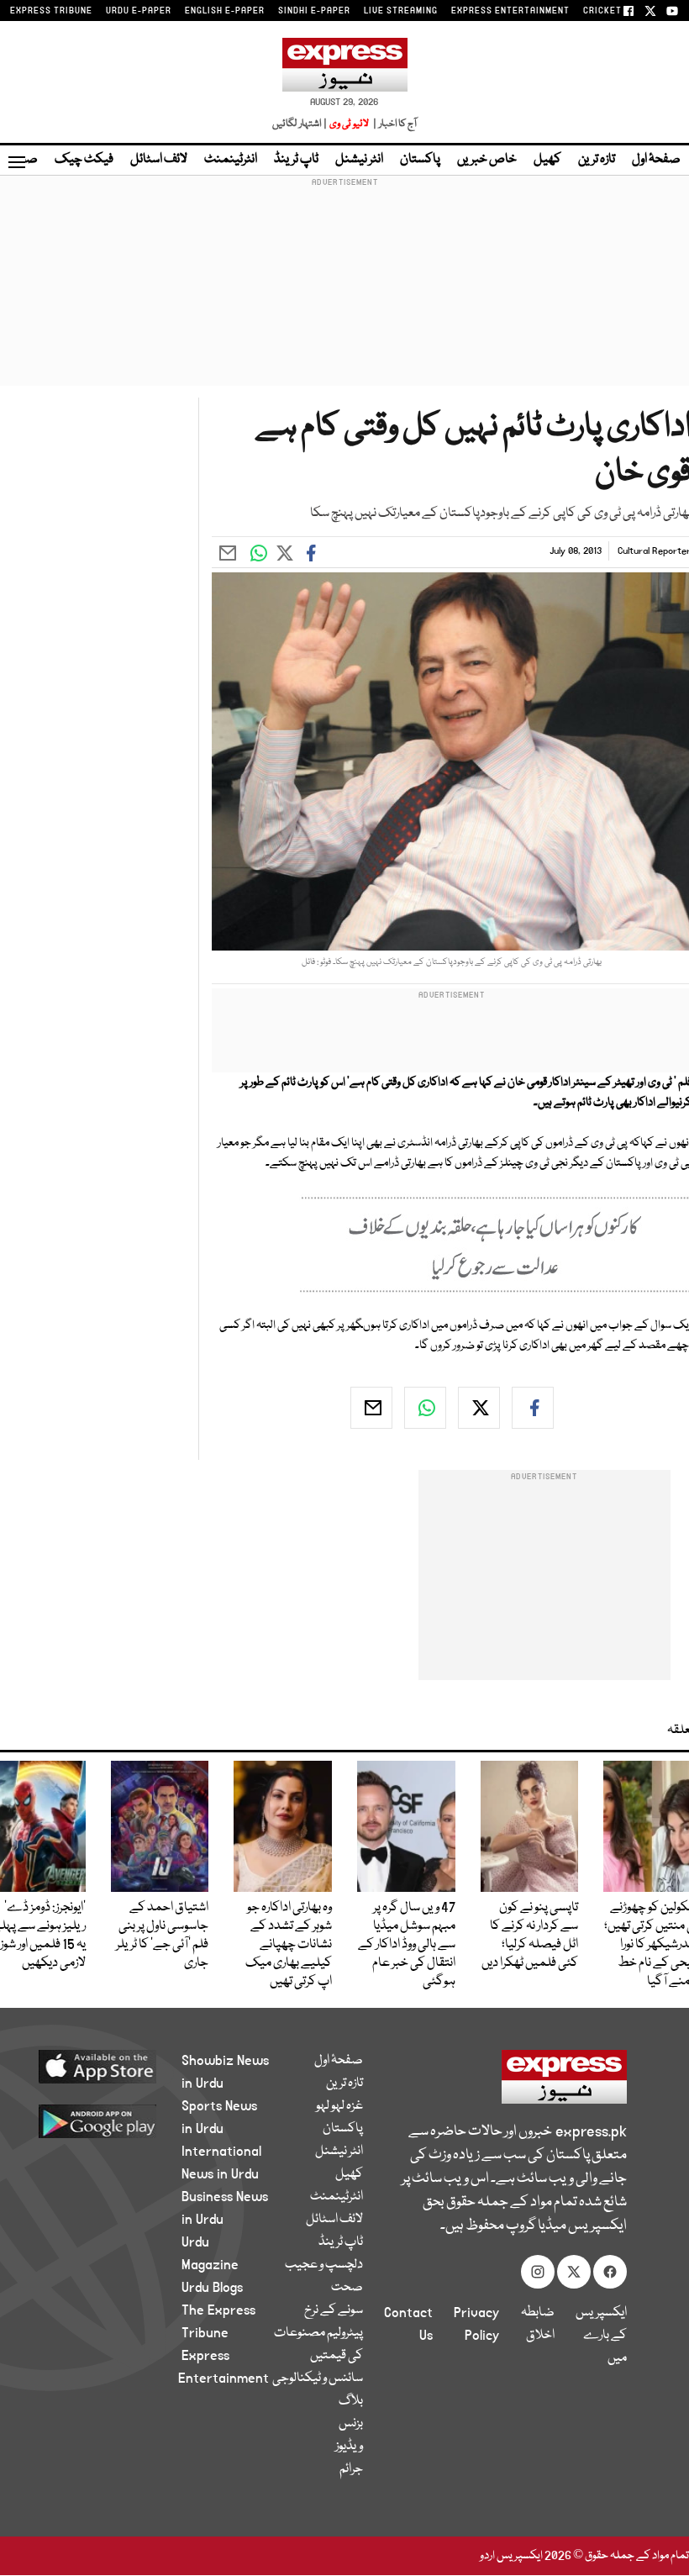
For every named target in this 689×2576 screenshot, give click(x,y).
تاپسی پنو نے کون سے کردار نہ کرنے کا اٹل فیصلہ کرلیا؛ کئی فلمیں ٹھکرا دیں (530, 1936)
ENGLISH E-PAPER (225, 11)
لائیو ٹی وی (349, 124)
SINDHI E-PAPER (314, 11)
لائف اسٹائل (159, 160)
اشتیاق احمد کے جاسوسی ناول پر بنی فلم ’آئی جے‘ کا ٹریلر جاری (162, 1936)
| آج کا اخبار (394, 124)
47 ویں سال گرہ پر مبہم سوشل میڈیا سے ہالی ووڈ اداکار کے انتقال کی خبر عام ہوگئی (407, 1945)
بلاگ (351, 2401)
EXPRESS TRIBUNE (51, 11)
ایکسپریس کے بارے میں (601, 2336)
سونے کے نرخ (334, 2310)
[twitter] (479, 1408)
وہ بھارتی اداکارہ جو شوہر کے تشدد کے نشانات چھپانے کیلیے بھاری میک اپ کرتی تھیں (289, 1945)
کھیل (547, 160)
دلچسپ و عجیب (324, 2265)
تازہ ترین (597, 160)
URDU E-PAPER (139, 11)
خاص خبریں (487, 160)
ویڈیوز (349, 2447)
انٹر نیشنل (359, 160)
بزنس (351, 2424)
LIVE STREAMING (401, 11)
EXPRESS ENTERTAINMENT (510, 11)
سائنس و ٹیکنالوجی (318, 2378)
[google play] (109, 2120)
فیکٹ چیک (84, 160)
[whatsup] (425, 1408)
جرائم (351, 2469)
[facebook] (533, 1408)
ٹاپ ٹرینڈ (296, 160)
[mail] (371, 1408)
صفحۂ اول (656, 160)
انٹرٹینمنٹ (231, 160)
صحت (347, 2288)
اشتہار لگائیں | (300, 124)
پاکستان (420, 160)
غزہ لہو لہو (339, 2106)
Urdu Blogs (212, 2288)
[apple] (109, 2066)
